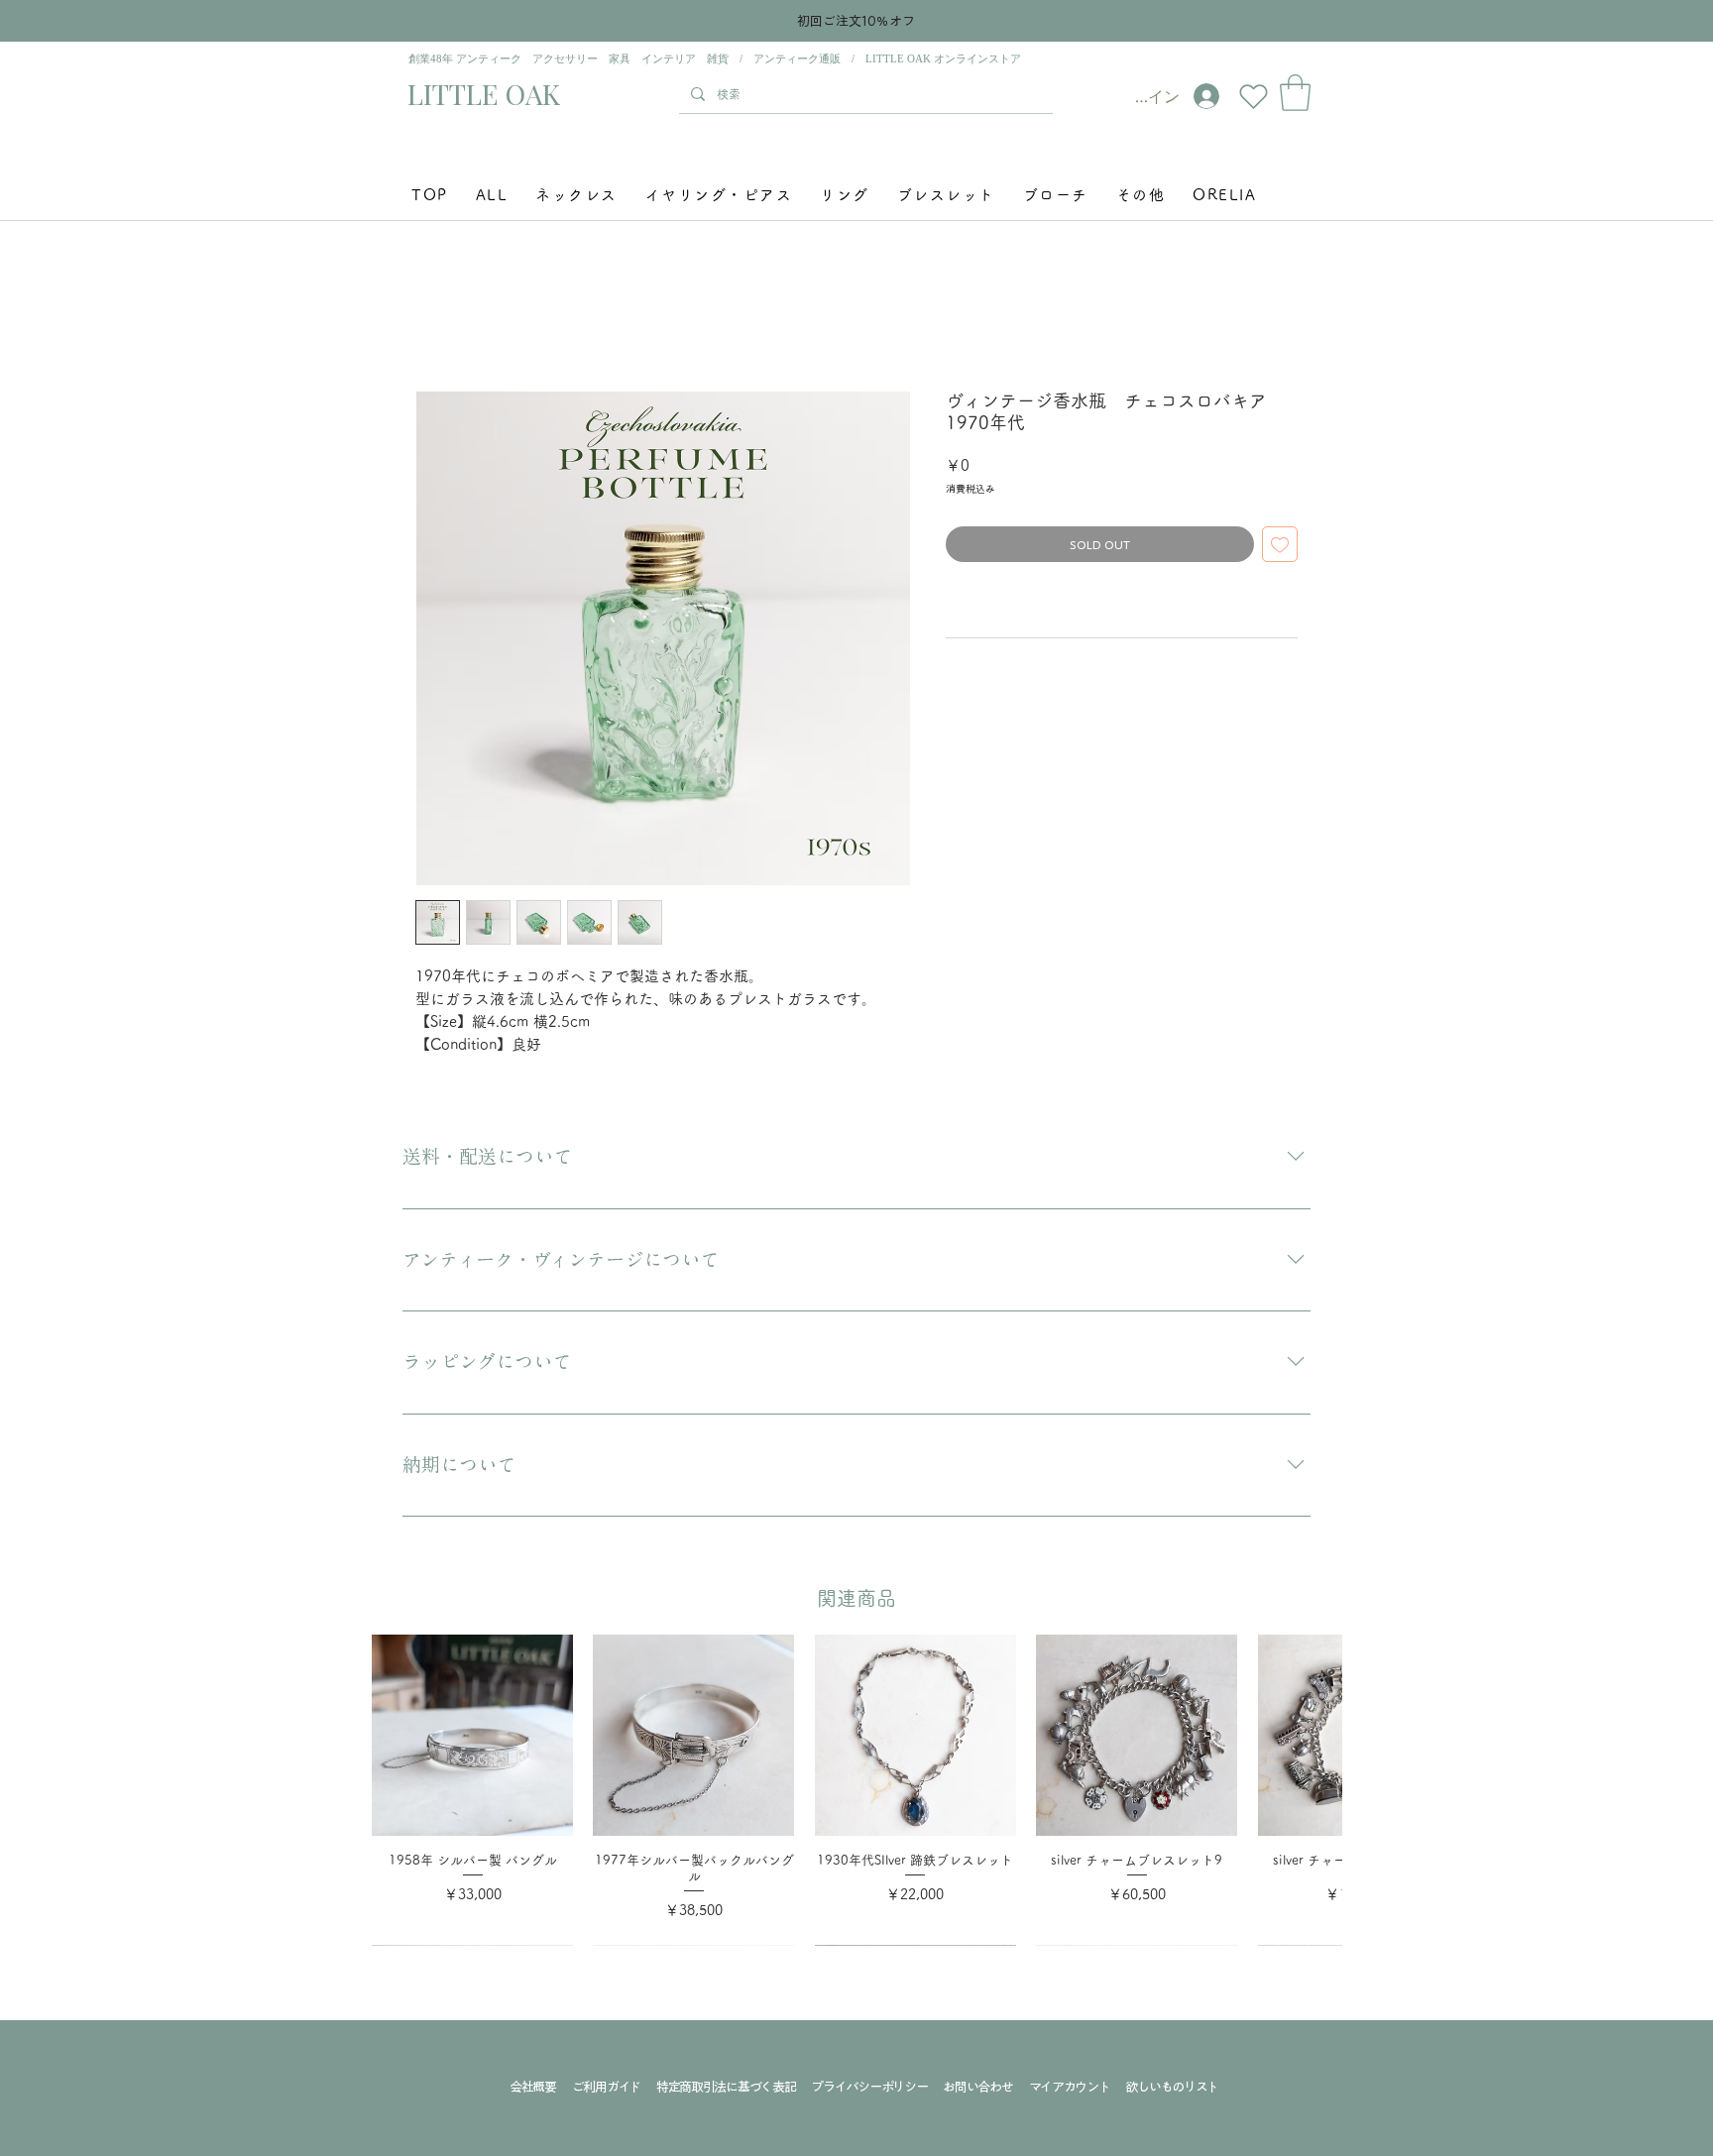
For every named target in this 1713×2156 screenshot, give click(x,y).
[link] (1295, 93)
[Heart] (1253, 96)
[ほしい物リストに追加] (1280, 544)
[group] (856, 1790)
